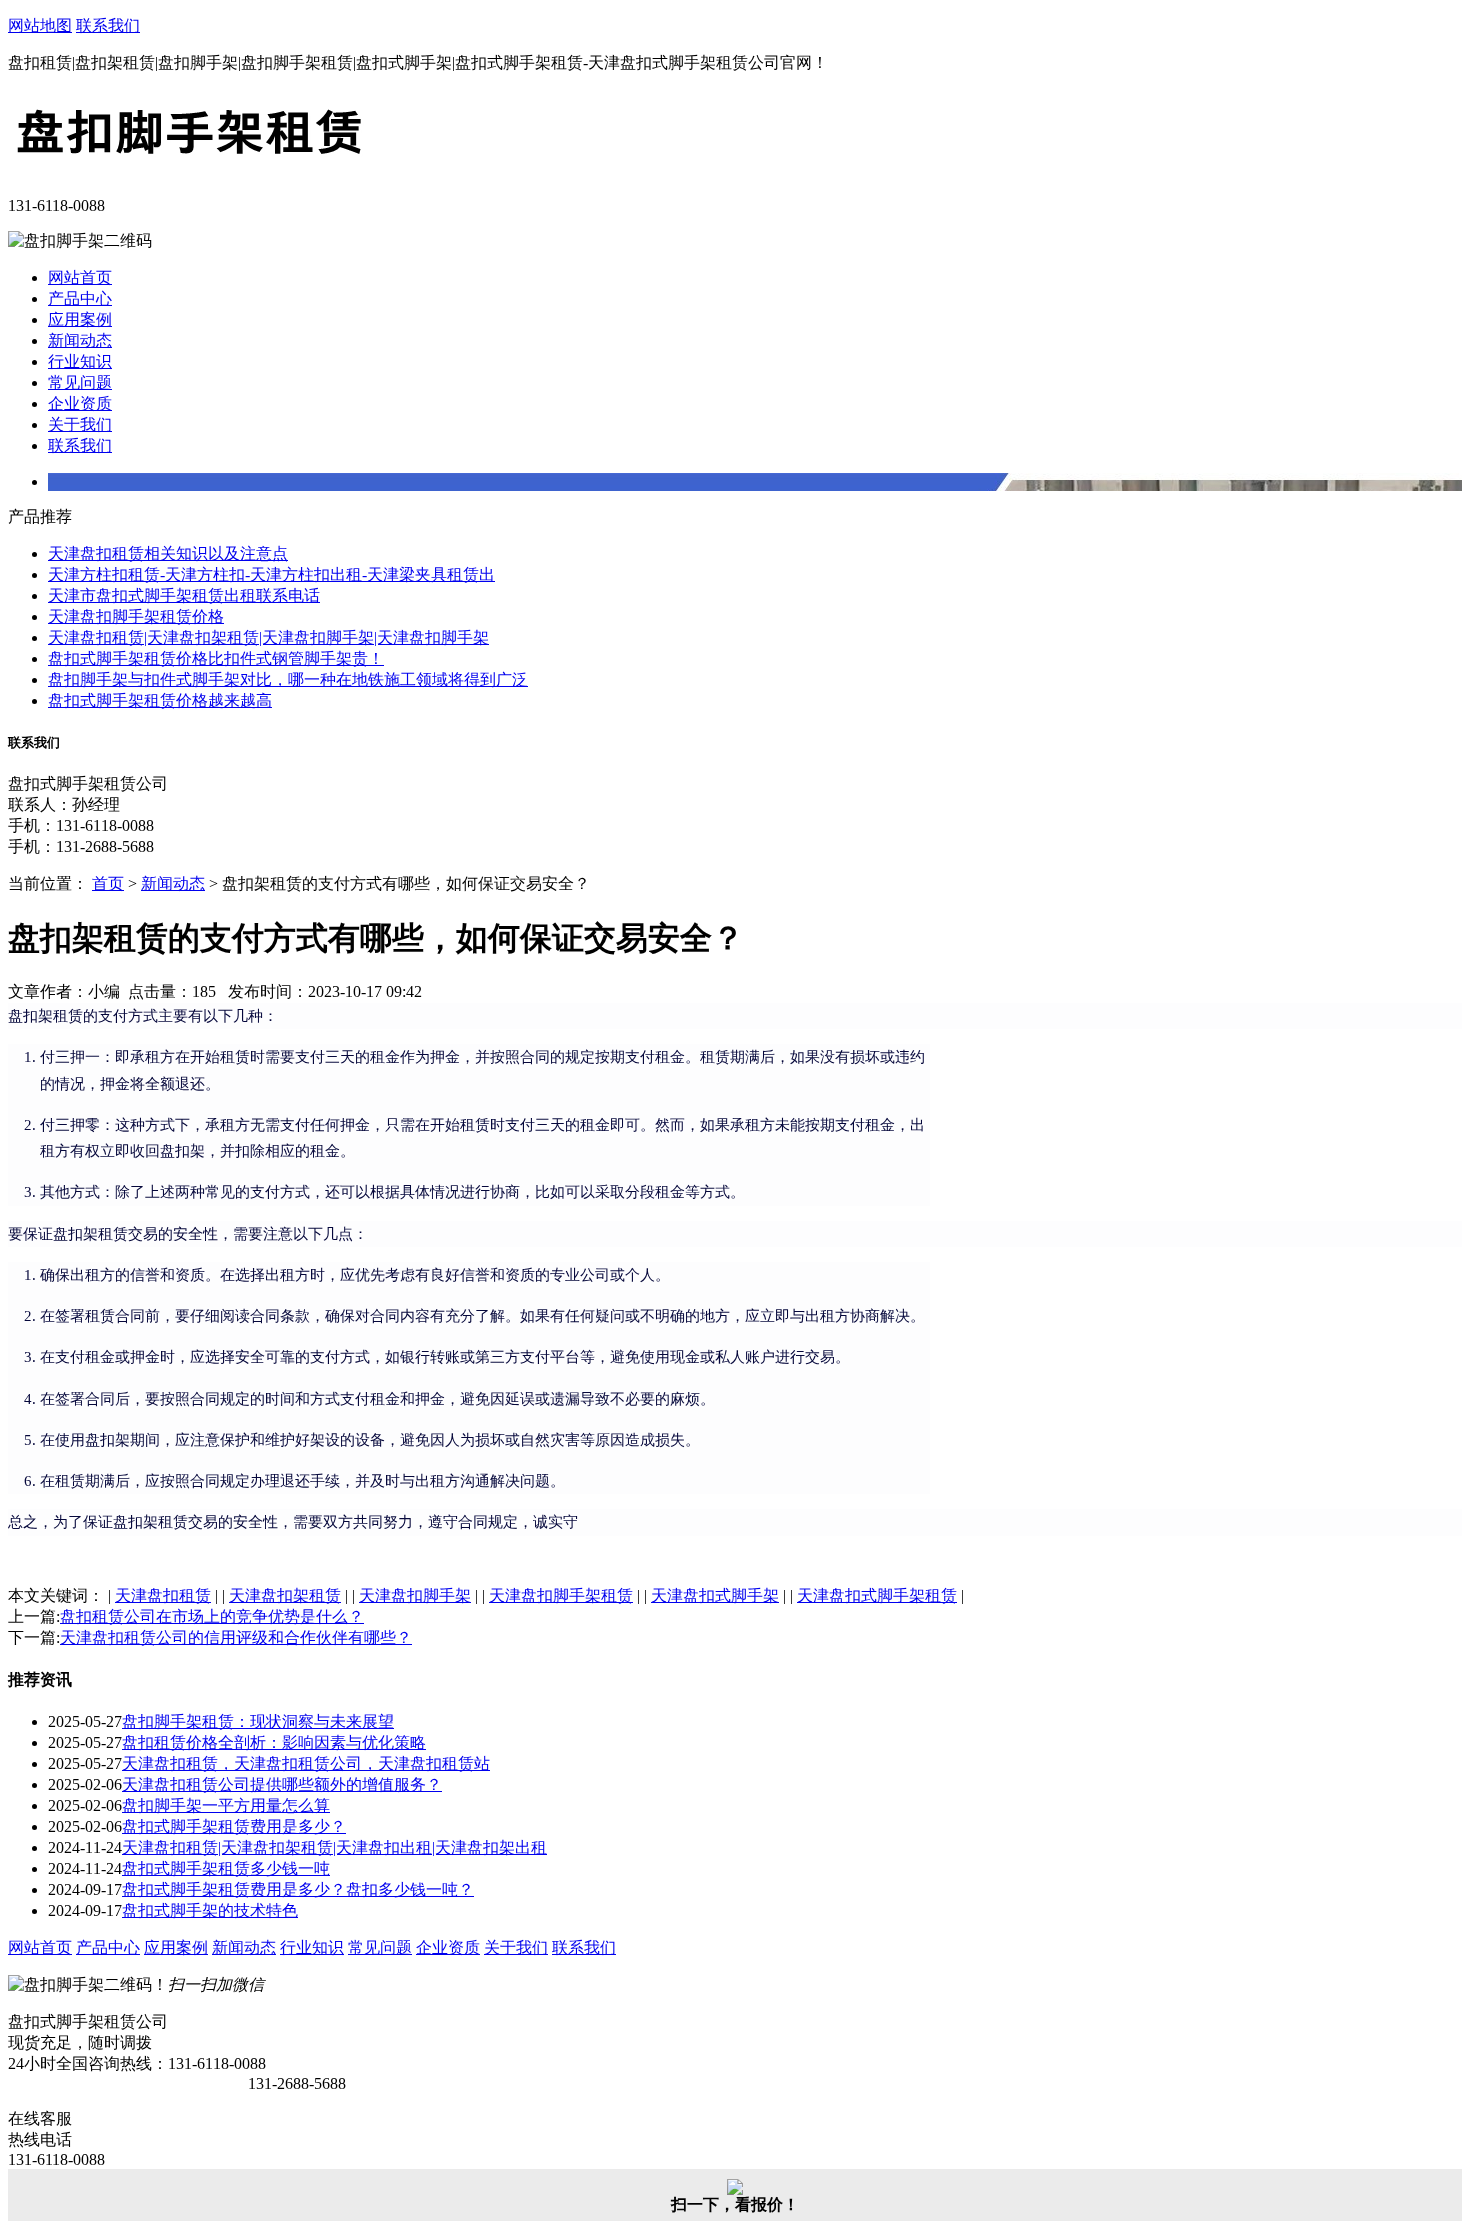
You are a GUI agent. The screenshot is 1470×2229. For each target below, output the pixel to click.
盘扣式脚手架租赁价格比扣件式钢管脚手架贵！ (216, 658)
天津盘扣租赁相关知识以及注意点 (168, 553)
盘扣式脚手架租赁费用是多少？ (234, 1826)
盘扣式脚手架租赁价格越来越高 (160, 700)
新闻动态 (80, 340)
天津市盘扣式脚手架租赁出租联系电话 (184, 595)
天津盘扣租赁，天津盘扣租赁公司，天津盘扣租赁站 (306, 1763)
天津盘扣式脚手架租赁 (877, 1595)
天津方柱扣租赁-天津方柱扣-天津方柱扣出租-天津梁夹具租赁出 (271, 574)
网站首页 (80, 277)
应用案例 (80, 319)
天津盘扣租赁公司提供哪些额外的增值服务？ (282, 1784)
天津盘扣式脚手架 (715, 1595)
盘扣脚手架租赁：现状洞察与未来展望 (258, 1721)
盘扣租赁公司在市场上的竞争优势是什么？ (212, 1616)
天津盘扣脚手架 (415, 1595)
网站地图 (40, 25)
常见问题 (80, 382)
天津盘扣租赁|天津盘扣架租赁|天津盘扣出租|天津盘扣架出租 (334, 1847)
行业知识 (80, 361)
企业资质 (80, 403)
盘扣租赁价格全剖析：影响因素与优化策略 (274, 1742)
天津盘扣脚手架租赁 (561, 1595)
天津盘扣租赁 (163, 1595)
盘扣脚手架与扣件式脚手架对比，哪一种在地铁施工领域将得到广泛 (288, 679)
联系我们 (108, 25)
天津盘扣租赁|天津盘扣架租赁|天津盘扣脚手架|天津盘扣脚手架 (268, 637)
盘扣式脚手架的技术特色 (210, 1910)
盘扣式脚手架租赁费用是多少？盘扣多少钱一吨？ (298, 1889)
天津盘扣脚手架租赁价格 (136, 616)
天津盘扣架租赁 (285, 1595)
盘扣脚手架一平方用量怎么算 (226, 1805)
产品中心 (80, 298)
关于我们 (80, 424)
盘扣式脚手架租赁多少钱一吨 (226, 1868)
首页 (108, 883)
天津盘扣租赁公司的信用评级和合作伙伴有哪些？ (236, 1637)
